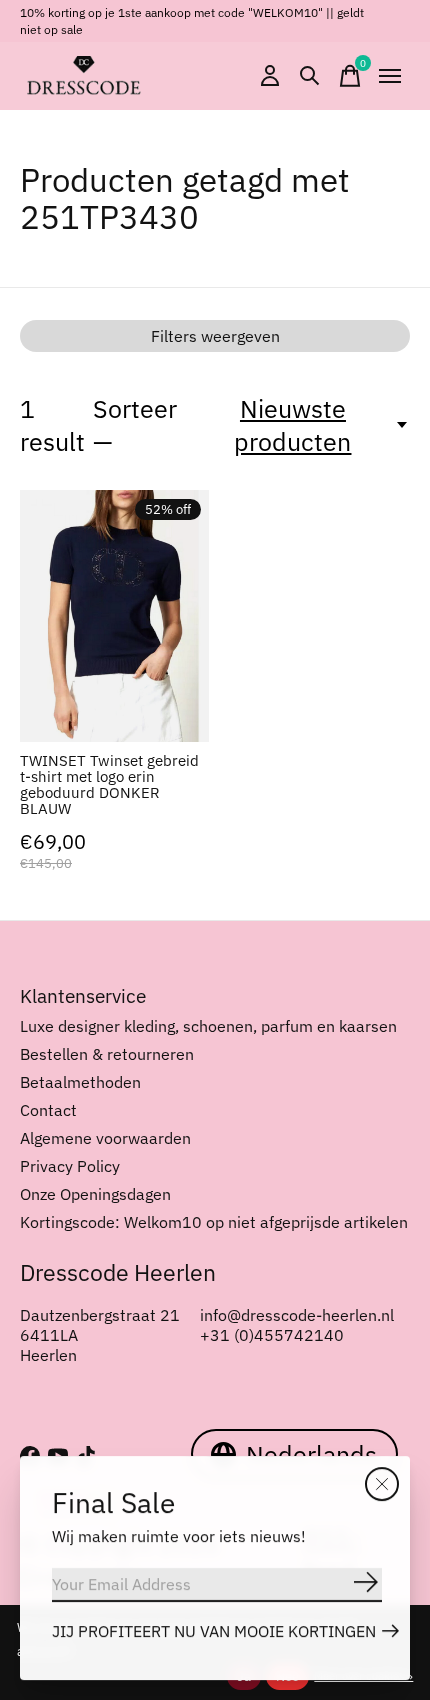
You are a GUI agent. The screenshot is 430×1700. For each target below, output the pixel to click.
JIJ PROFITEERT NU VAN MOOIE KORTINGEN (214, 1631)
